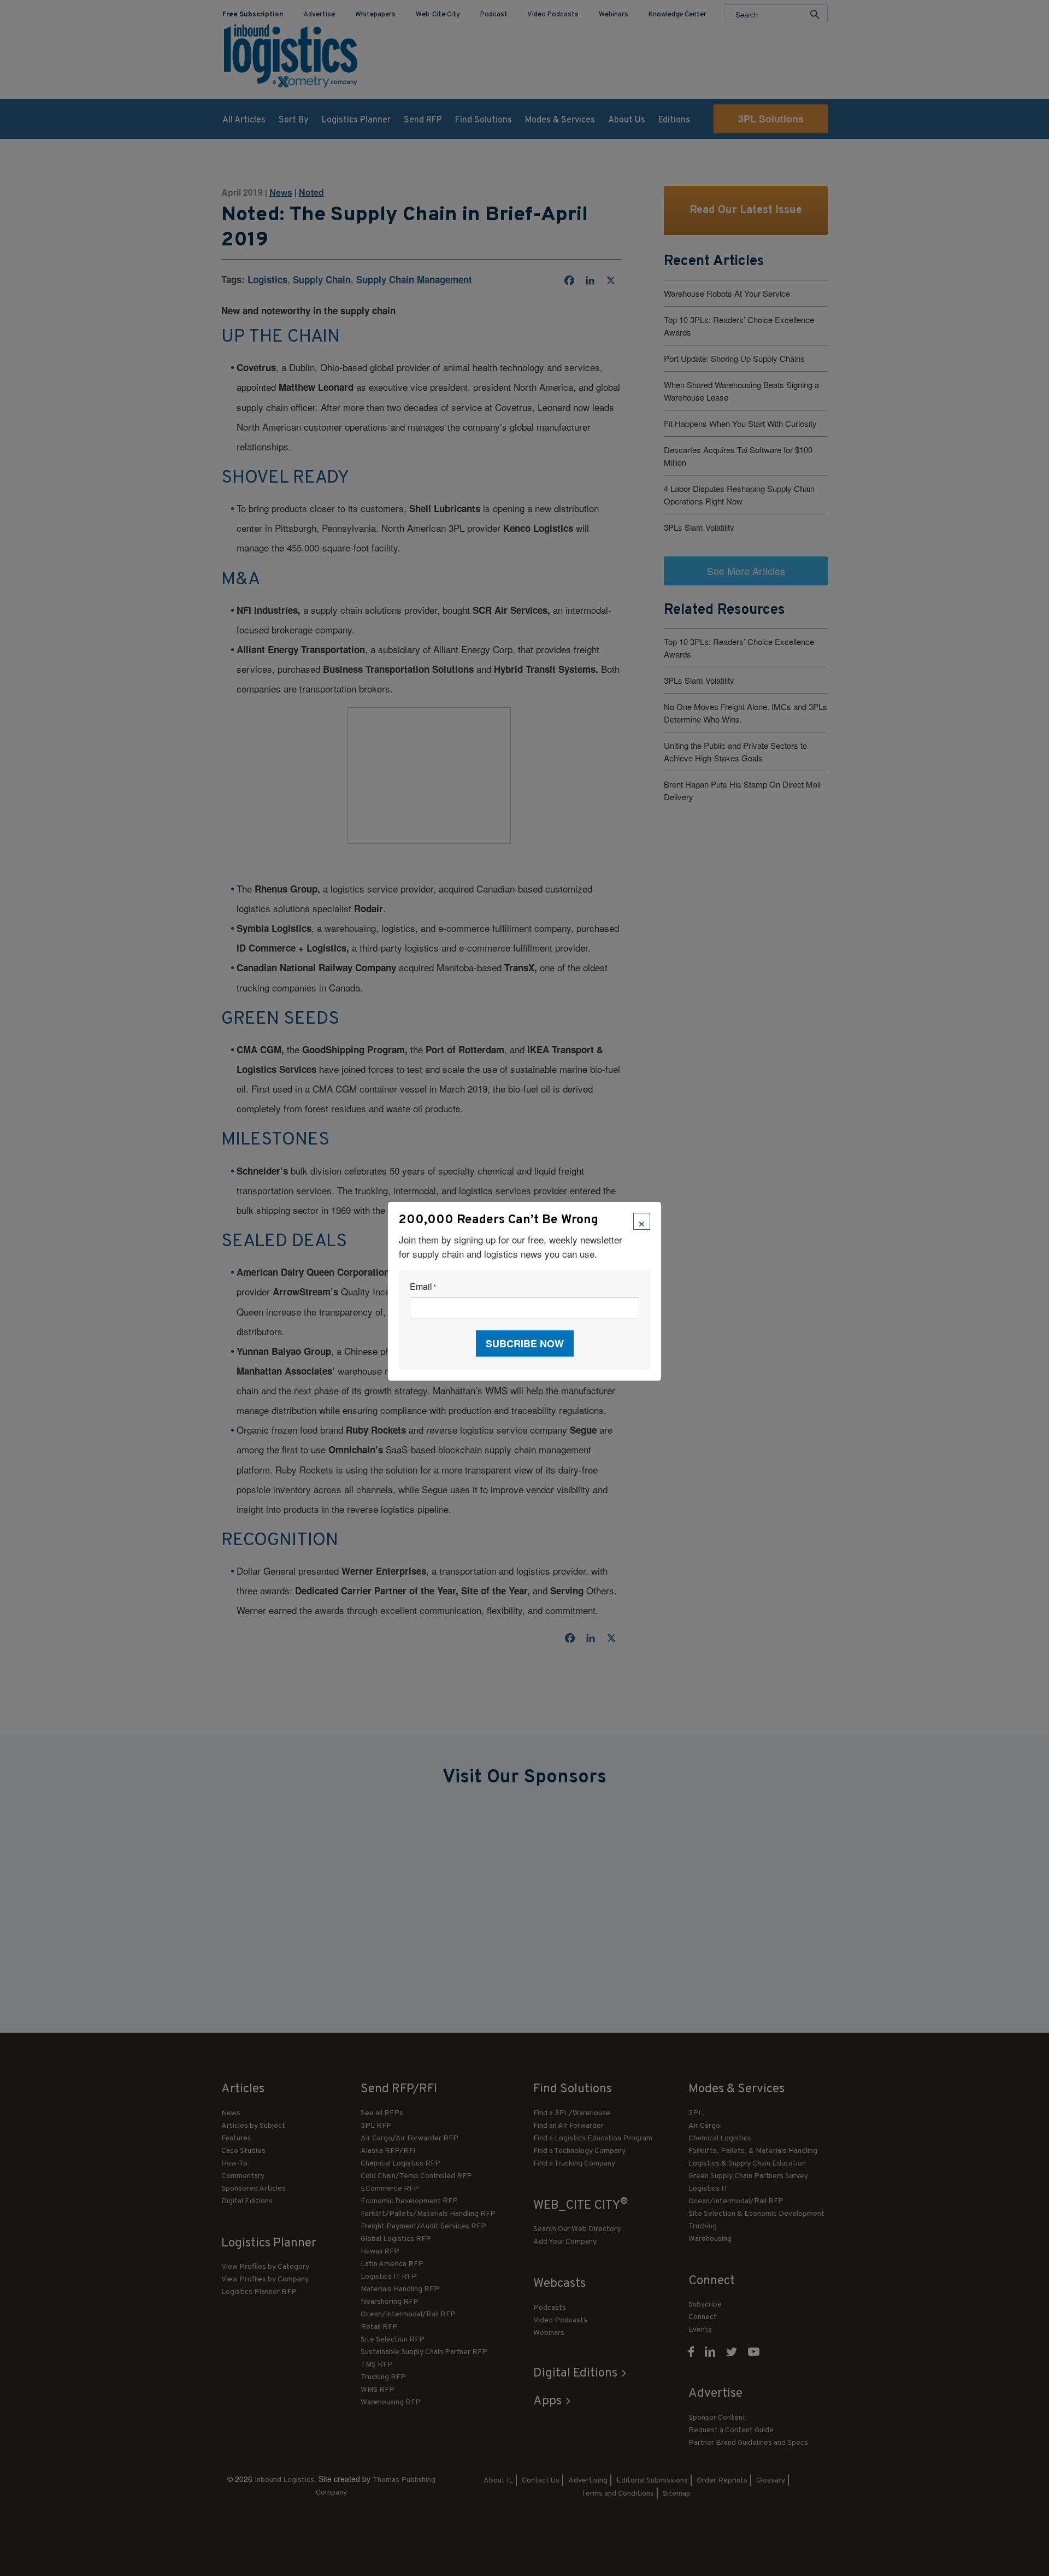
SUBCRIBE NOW (525, 1343)
